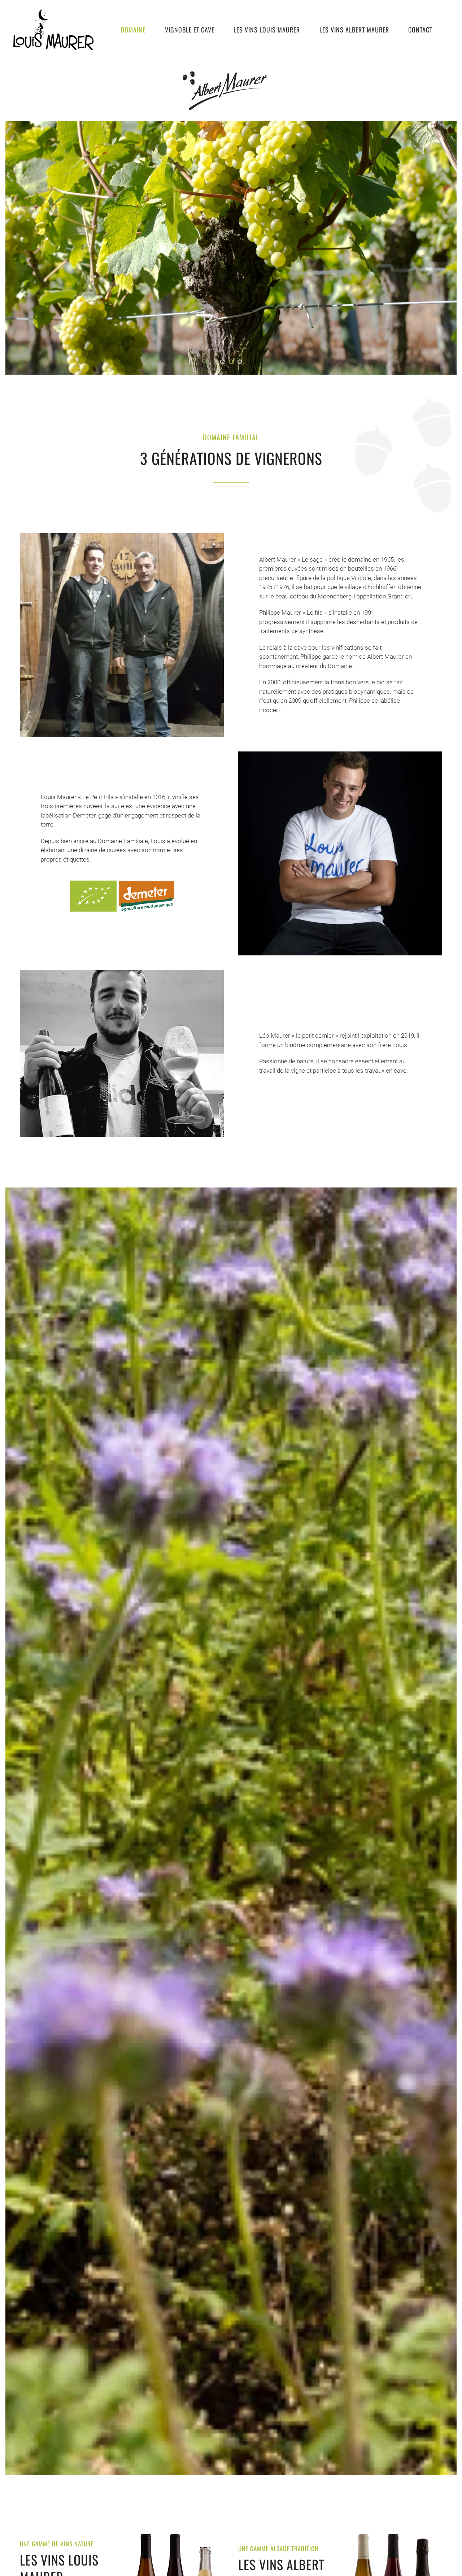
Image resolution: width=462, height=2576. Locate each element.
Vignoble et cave (190, 30)
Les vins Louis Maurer (267, 30)
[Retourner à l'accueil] (53, 30)
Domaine (133, 30)
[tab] (222, 362)
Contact (420, 30)
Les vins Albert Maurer (354, 30)
